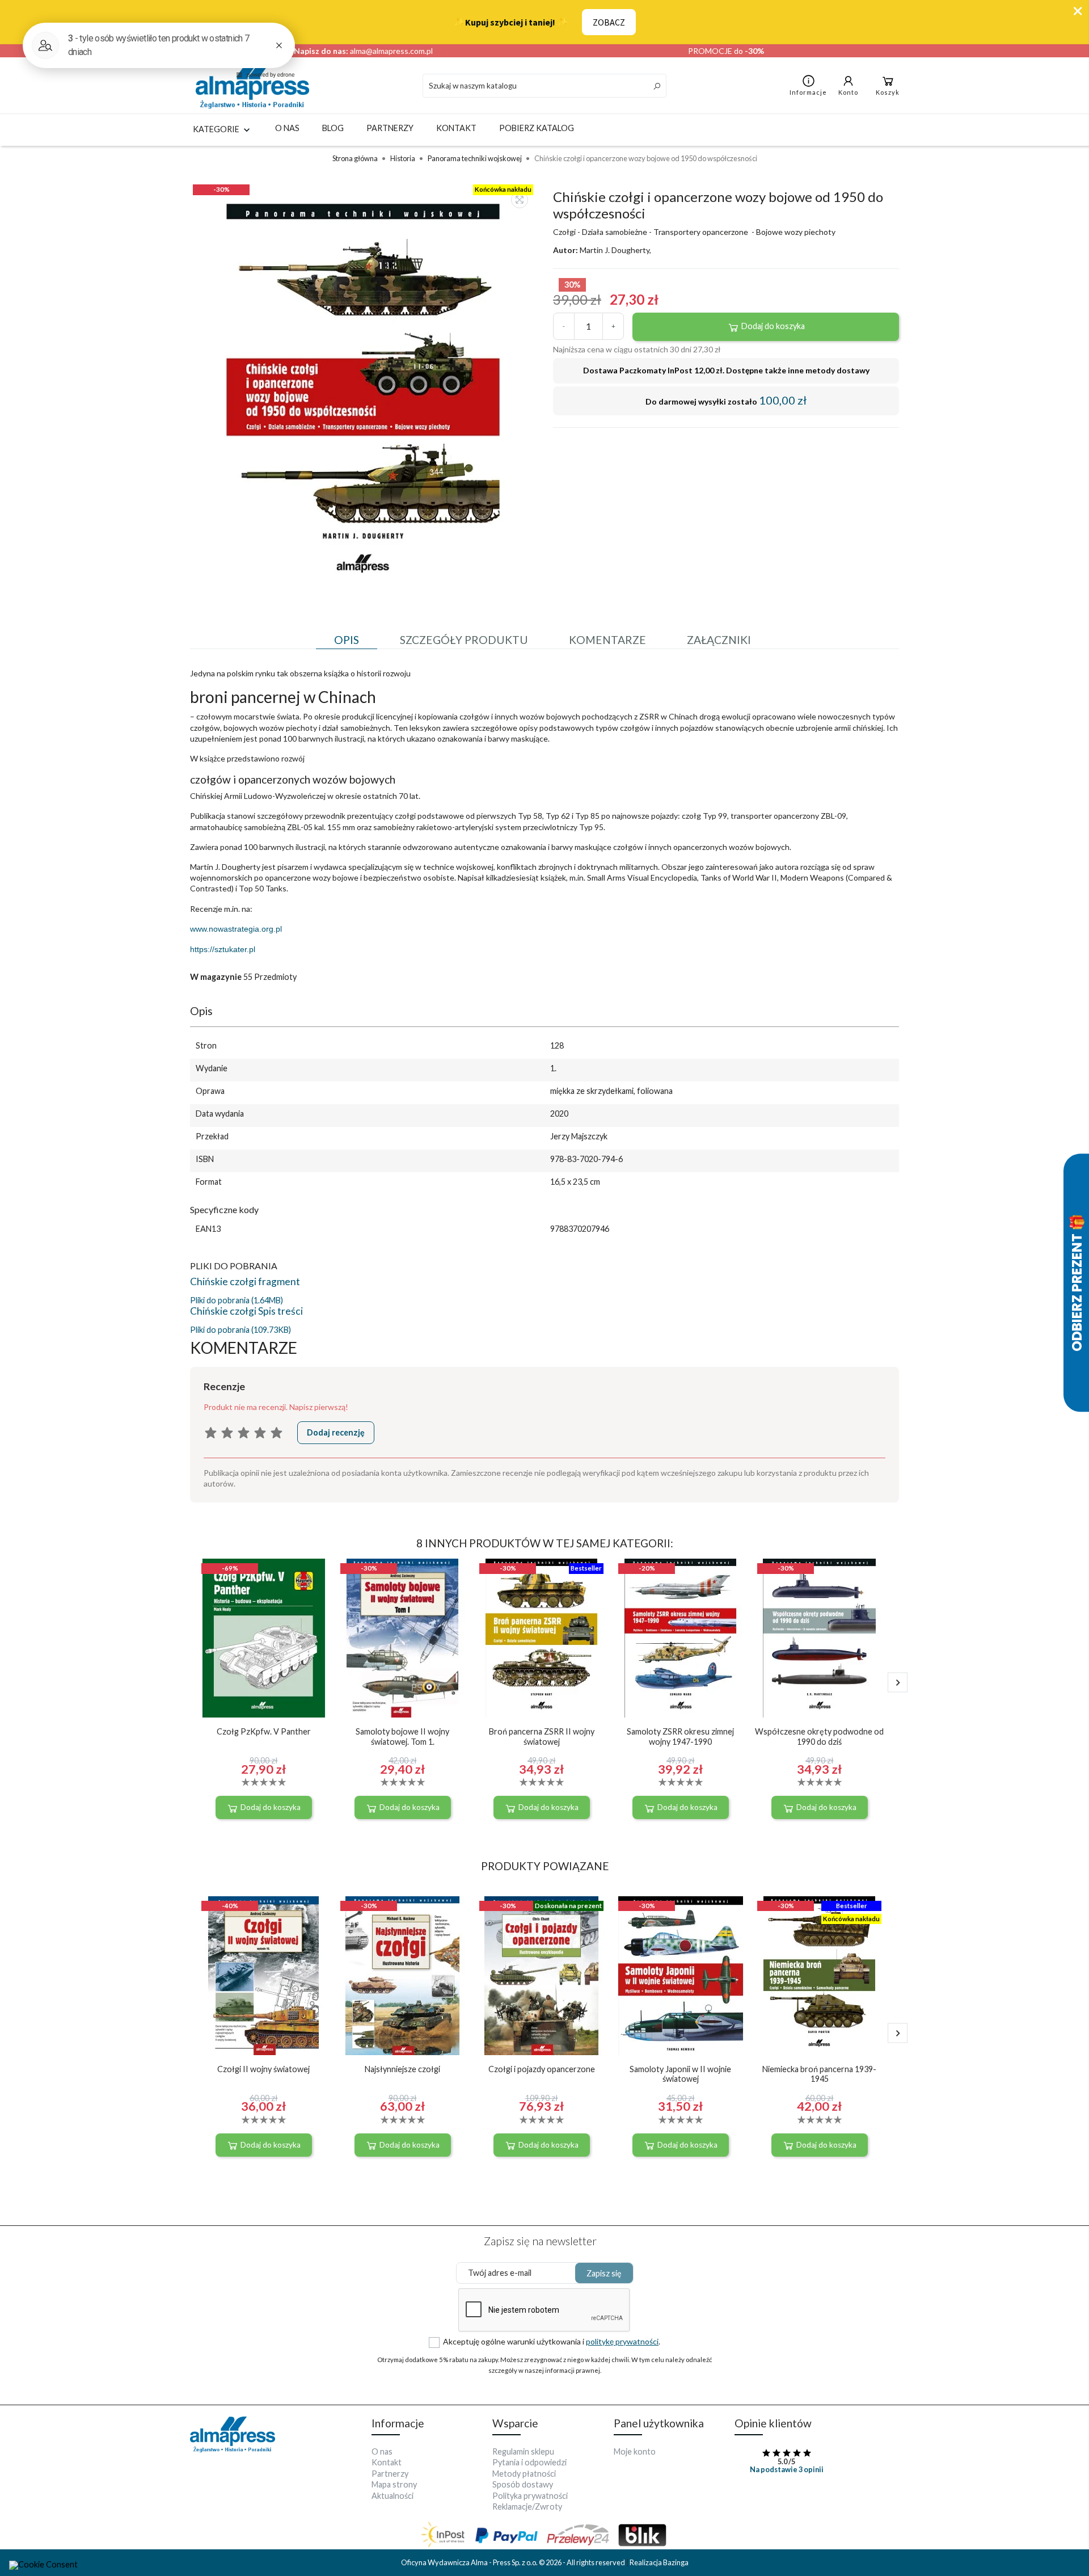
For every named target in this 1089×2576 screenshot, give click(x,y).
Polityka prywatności (530, 2496)
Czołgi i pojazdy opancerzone (542, 2069)
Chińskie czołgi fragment (245, 1281)
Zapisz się (604, 2273)
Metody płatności (524, 2474)
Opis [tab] (347, 640)
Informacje (808, 92)
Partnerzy (390, 128)
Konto (848, 92)
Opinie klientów (773, 2423)
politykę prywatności (622, 2341)
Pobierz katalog (537, 128)
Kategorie (217, 129)
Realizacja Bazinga (659, 2562)
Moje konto (635, 2451)
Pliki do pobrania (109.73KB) (240, 1330)
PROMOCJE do (726, 51)
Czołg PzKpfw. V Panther (264, 1731)
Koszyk (888, 92)
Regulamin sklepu (523, 2451)
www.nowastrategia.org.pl (236, 929)
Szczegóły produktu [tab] (464, 640)
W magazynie (216, 977)
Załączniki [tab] (719, 640)
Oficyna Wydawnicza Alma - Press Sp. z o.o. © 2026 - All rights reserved (514, 2562)
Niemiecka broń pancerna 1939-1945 (819, 2074)
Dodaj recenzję (336, 1432)
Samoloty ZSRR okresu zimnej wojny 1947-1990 (680, 1736)
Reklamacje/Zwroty (527, 2506)
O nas (287, 128)
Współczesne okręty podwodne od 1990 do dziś (819, 1736)
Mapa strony (394, 2484)
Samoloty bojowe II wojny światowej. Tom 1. (402, 1736)
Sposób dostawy (523, 2484)
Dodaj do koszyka (772, 326)
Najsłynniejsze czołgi (402, 2069)
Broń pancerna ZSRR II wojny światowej (542, 1736)
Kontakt (456, 128)
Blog (333, 128)
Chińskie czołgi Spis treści (246, 1311)
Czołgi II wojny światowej (263, 2069)
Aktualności (392, 2496)
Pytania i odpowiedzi (529, 2462)
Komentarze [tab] (607, 640)
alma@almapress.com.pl (391, 51)
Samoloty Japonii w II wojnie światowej (680, 2074)
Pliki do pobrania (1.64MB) (237, 1300)
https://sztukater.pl (223, 949)
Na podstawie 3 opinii (787, 2469)
